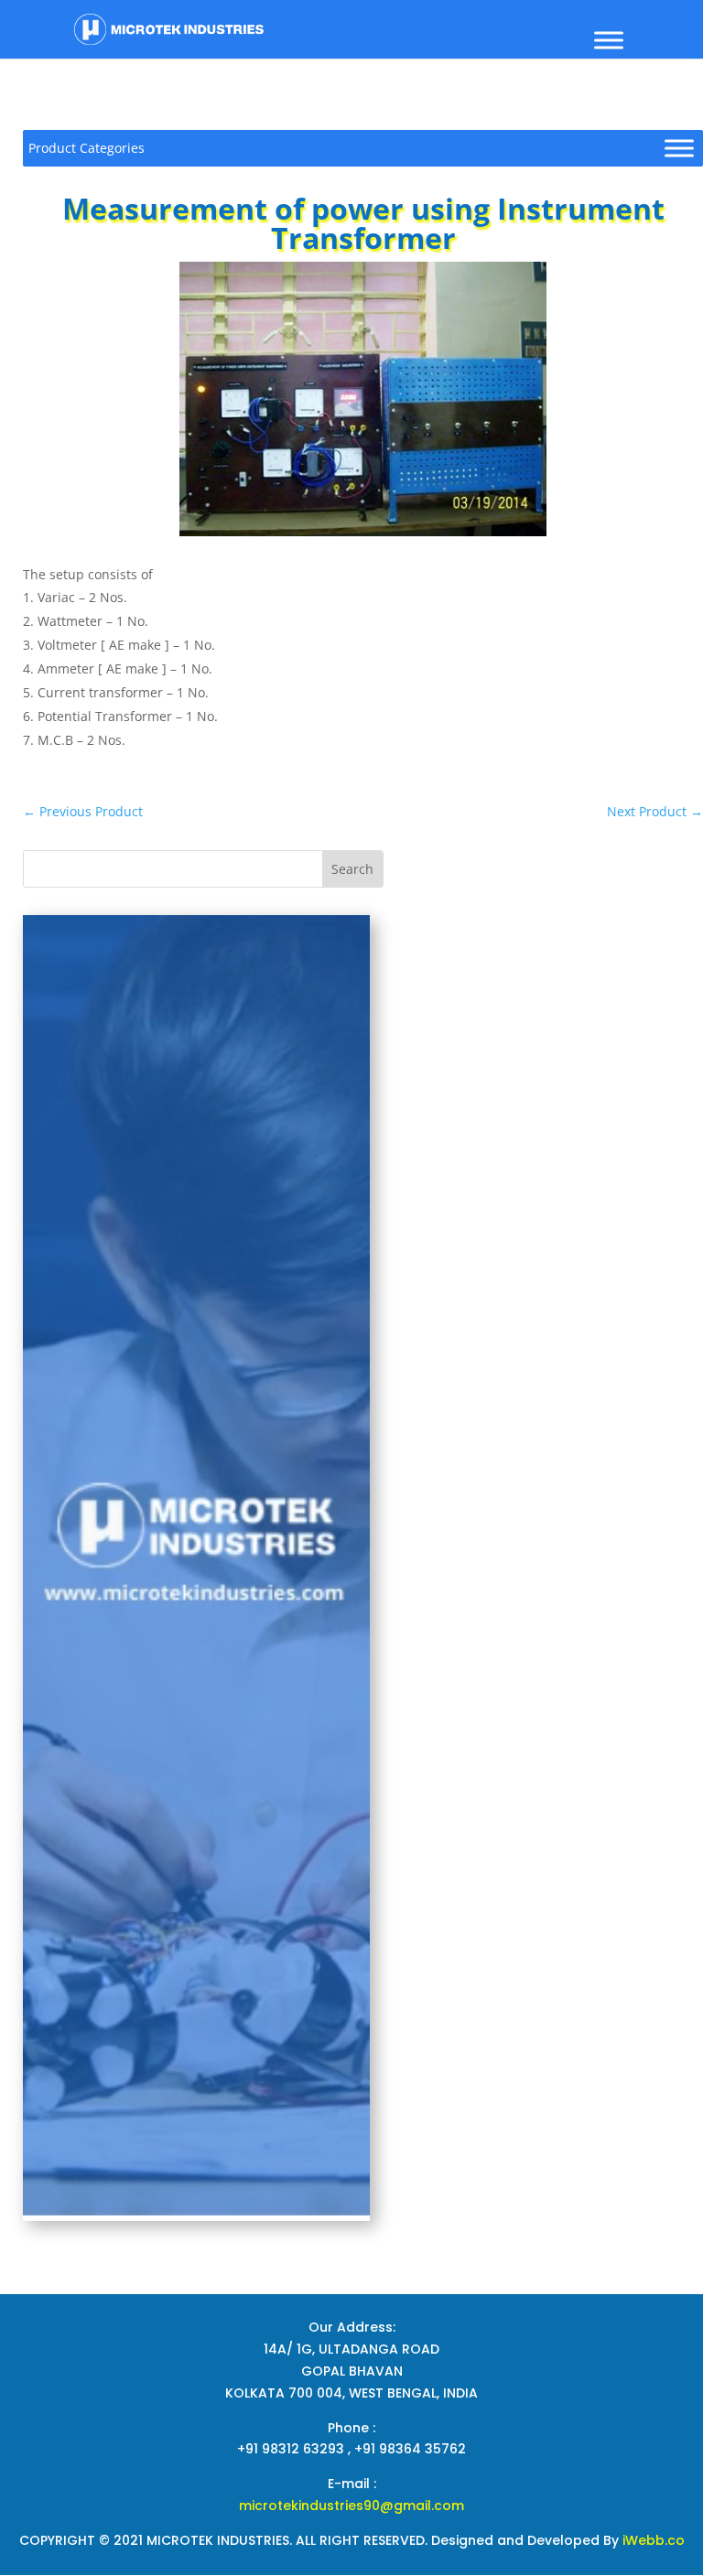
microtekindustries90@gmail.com (351, 2506)
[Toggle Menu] (609, 40)
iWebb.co (654, 2540)
